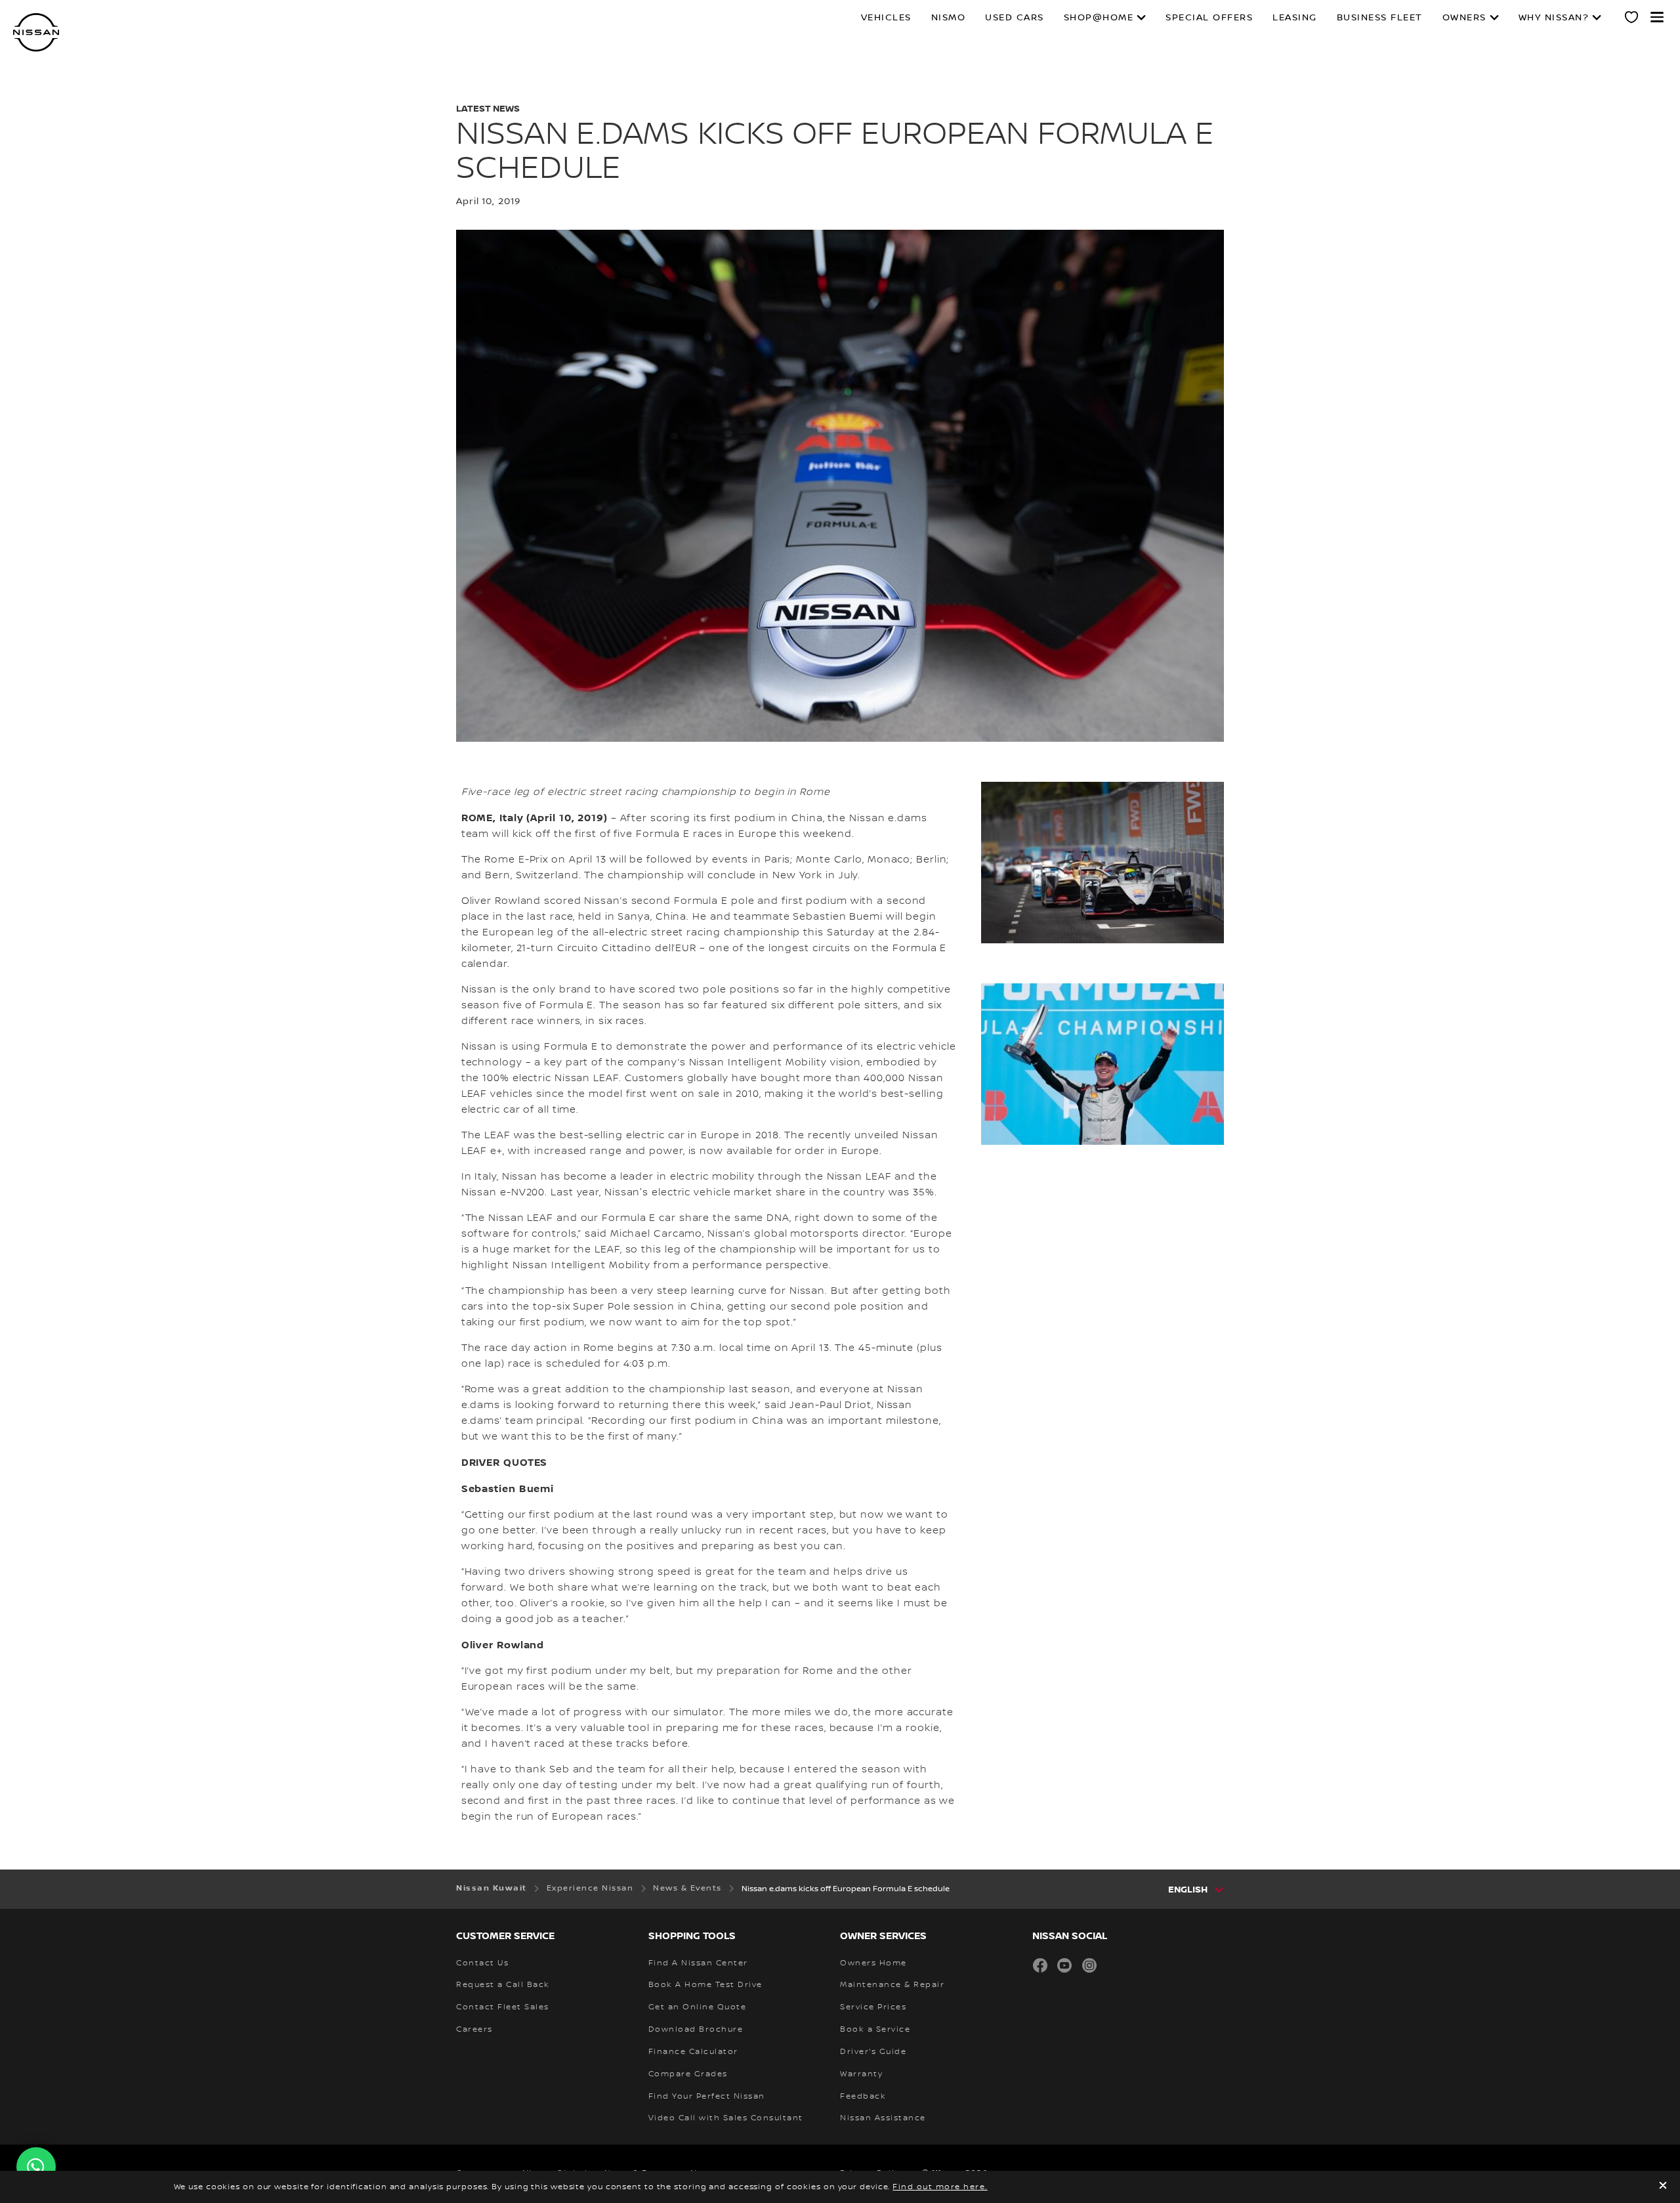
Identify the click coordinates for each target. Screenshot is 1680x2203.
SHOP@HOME (1099, 18)
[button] (1657, 17)
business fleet (1380, 18)
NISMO (949, 18)
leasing (1295, 18)
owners (1464, 18)
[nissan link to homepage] (36, 32)
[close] (1663, 2187)
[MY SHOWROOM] (1632, 19)
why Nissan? (1554, 18)
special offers (1209, 18)
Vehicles (886, 18)
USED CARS (1015, 18)
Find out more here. (940, 2187)
